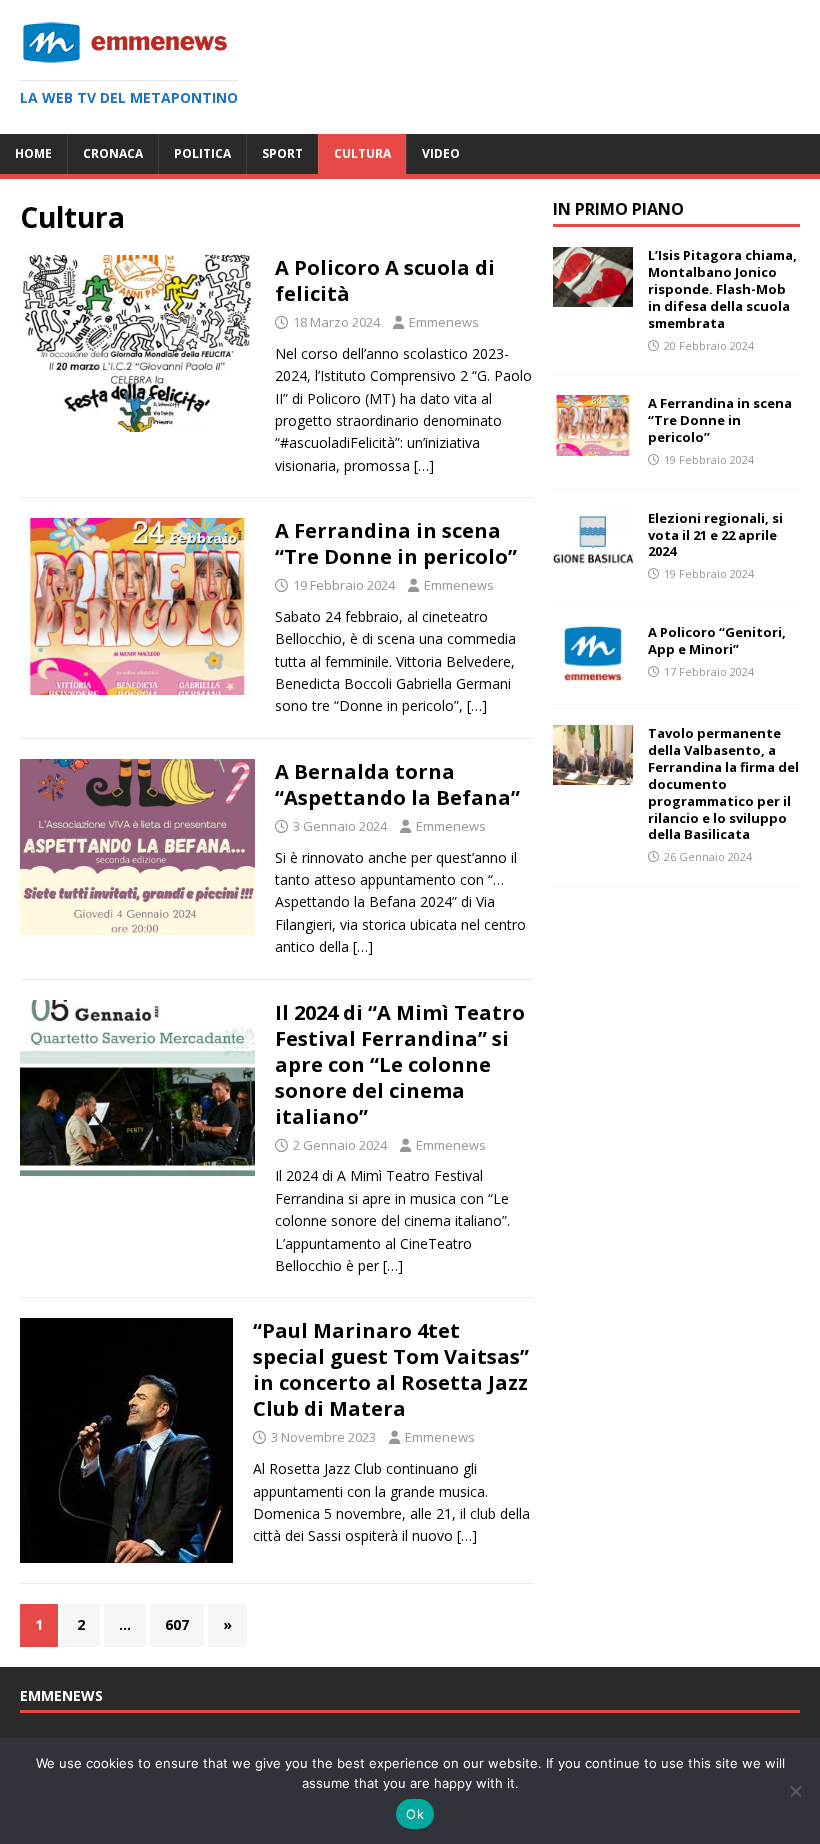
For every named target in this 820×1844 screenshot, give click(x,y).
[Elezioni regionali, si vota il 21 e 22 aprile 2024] (593, 557)
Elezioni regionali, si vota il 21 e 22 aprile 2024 (715, 535)
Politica (202, 153)
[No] (795, 1791)
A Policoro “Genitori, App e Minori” (717, 640)
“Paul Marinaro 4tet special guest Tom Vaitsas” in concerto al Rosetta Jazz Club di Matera (391, 1369)
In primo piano (618, 209)
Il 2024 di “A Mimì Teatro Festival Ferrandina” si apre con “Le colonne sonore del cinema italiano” (400, 1064)
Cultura (362, 153)
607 (177, 1624)
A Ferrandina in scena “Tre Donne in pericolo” (396, 543)
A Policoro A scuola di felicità (385, 280)
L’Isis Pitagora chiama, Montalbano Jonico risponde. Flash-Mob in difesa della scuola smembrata (722, 289)
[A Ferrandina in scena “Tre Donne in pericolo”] (593, 443)
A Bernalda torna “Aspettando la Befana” (397, 784)
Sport (282, 153)
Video (441, 153)
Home (33, 153)
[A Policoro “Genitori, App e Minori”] (593, 672)
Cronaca (113, 153)
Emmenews (444, 322)
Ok (415, 1814)
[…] (424, 465)
